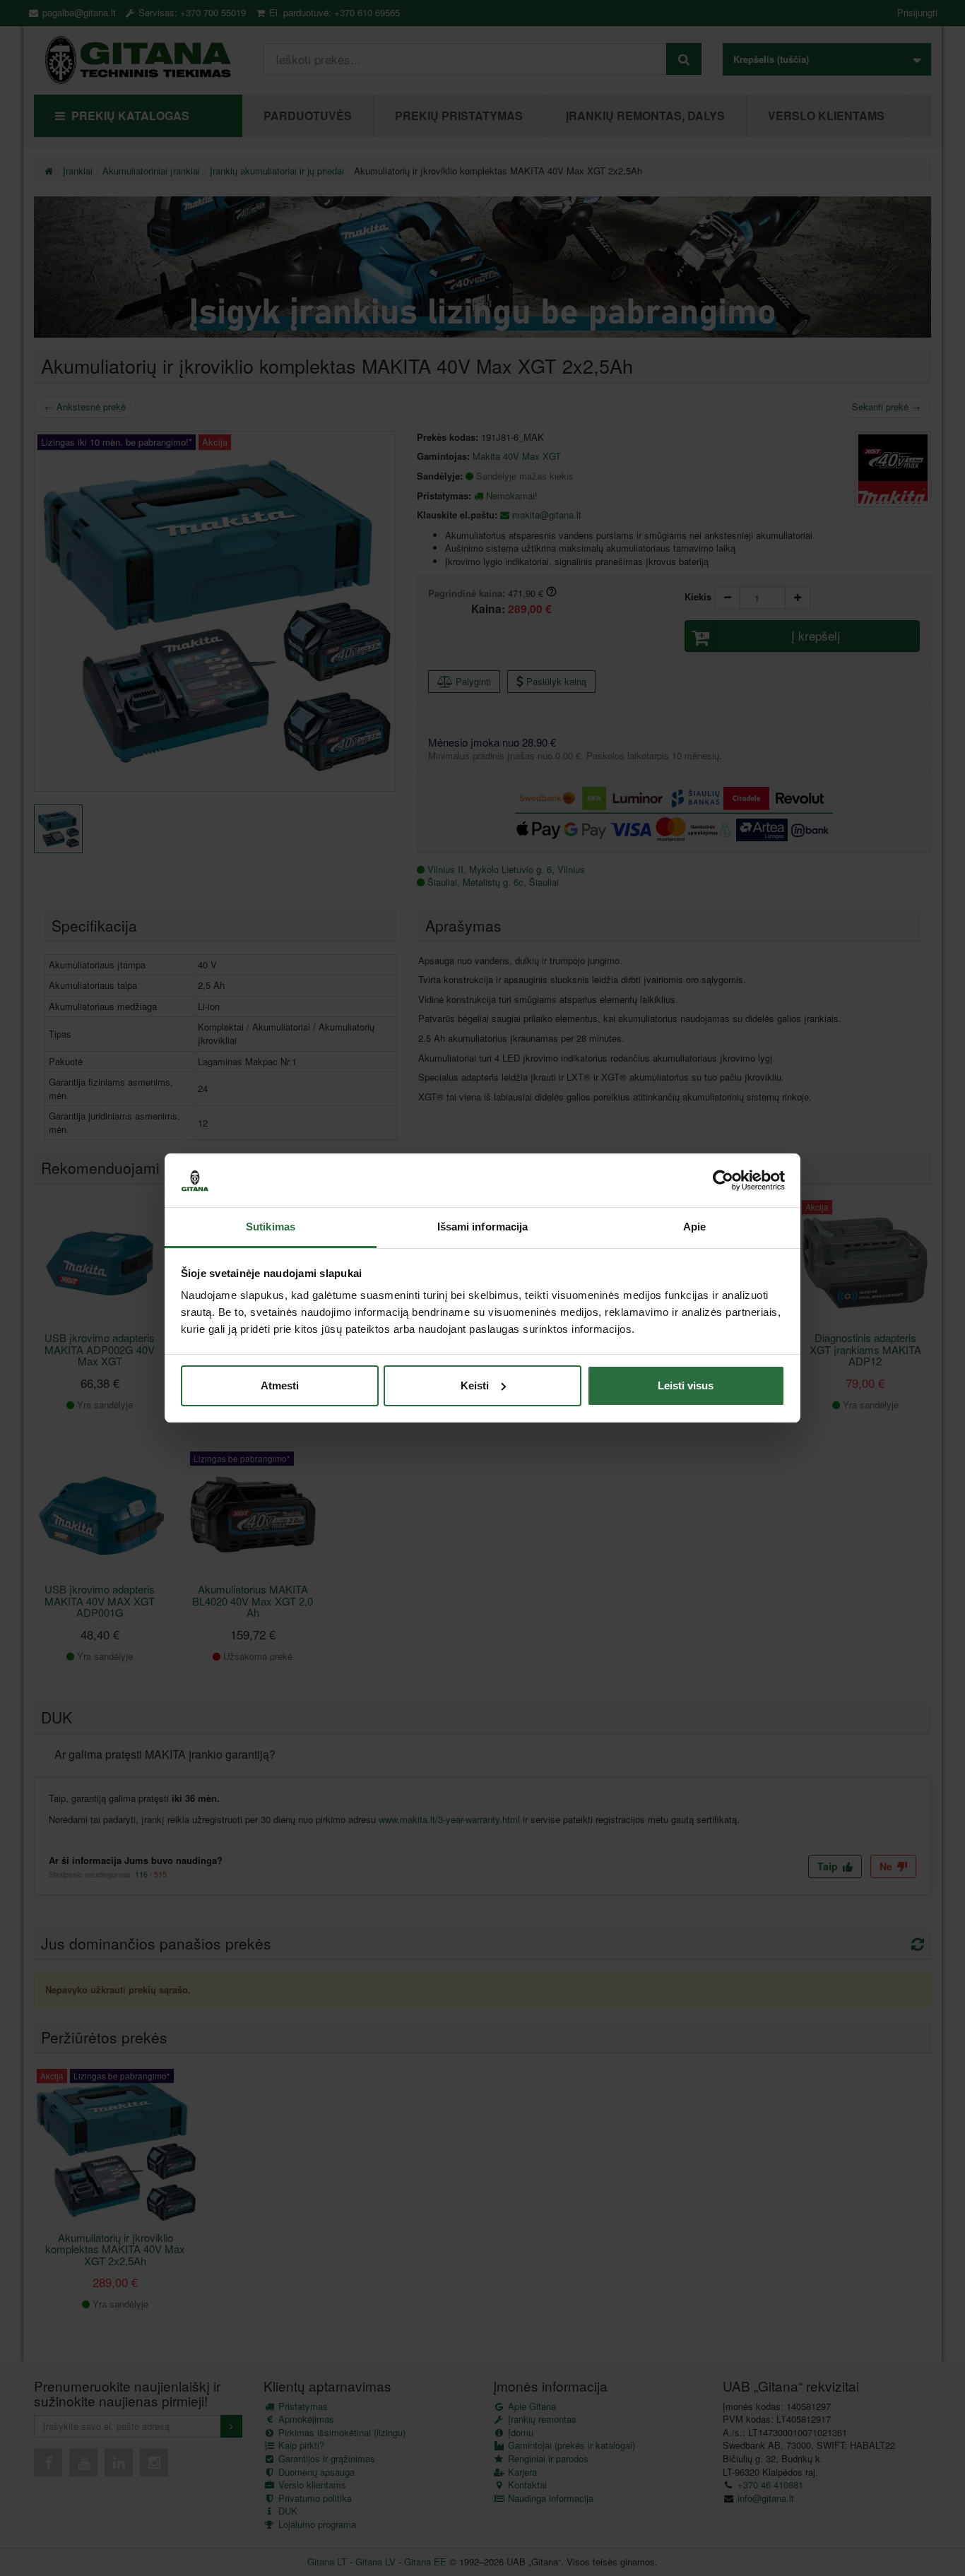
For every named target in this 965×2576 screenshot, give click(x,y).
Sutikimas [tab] (271, 1227)
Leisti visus (686, 1385)
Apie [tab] (694, 1227)
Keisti (475, 1385)
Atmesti (280, 1385)
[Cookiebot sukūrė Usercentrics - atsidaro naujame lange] (723, 1180)
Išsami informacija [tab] (483, 1227)
